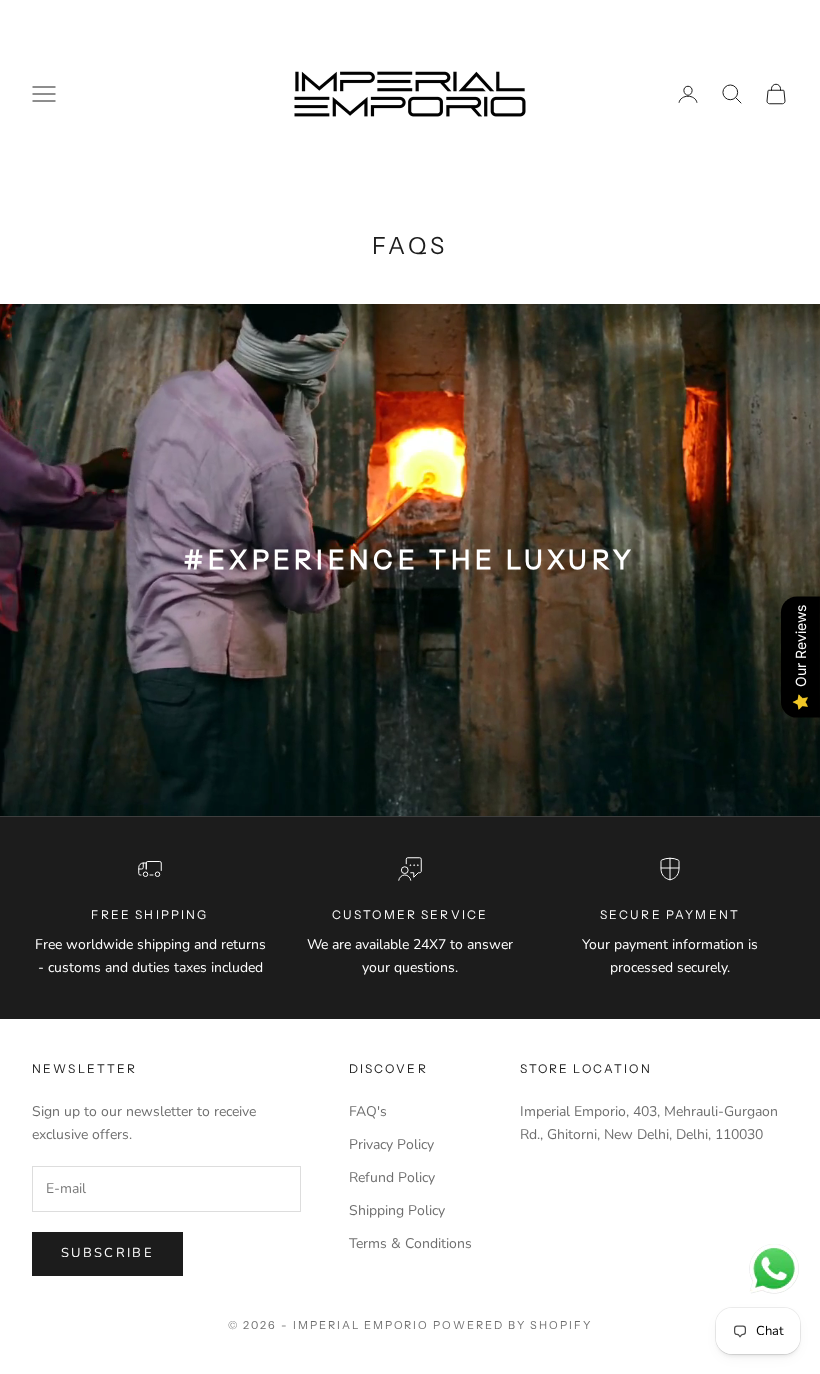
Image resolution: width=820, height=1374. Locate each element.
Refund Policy (392, 1177)
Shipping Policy (397, 1210)
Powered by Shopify (512, 1325)
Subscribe (107, 1253)
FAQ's (368, 1111)
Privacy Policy (391, 1144)
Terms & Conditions (410, 1243)
